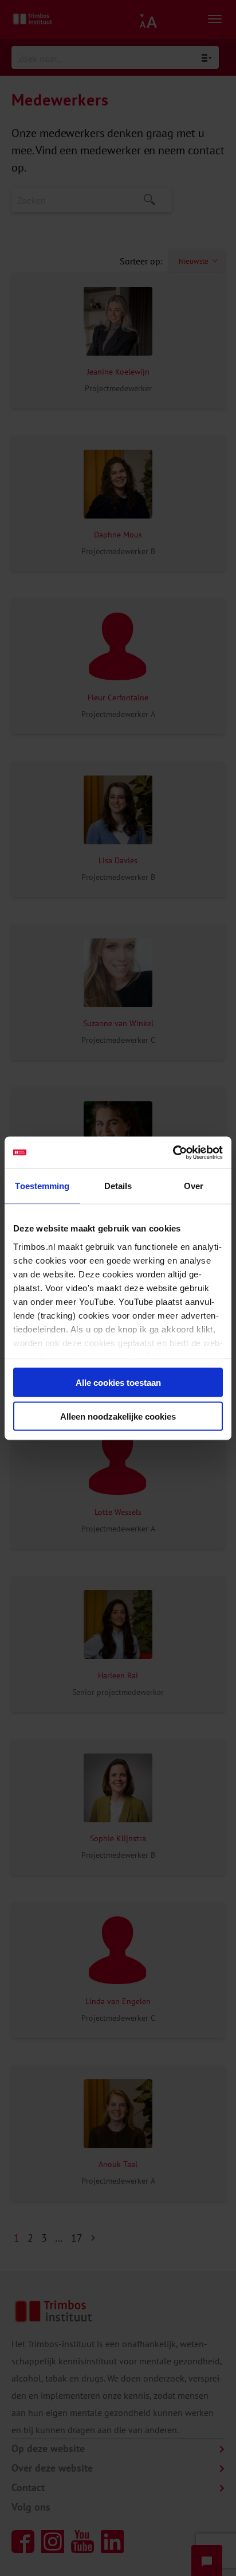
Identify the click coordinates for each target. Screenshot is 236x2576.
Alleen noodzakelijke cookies (118, 1416)
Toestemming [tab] (42, 1186)
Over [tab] (194, 1186)
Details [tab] (118, 1186)
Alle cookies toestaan (118, 1383)
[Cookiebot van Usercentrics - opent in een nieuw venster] (173, 1152)
